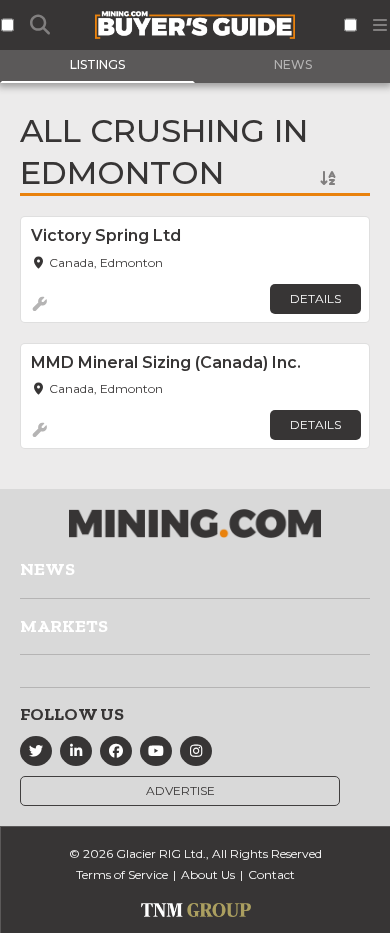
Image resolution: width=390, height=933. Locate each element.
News (47, 569)
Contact (271, 874)
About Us (208, 874)
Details (315, 298)
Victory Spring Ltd (106, 235)
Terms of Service (122, 874)
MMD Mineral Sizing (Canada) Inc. (166, 362)
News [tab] (293, 64)
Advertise (180, 790)
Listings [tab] (97, 64)
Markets (64, 626)
